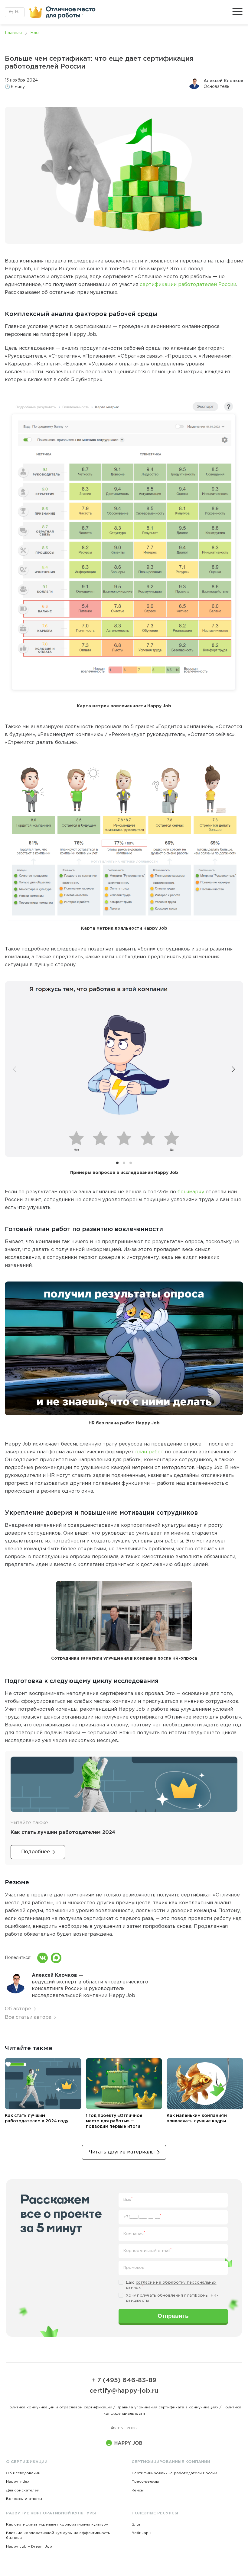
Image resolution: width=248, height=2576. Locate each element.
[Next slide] (233, 1069)
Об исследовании (23, 2473)
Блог (136, 2525)
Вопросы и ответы (24, 2499)
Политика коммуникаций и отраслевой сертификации (59, 2407)
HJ (18, 12)
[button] (117, 1163)
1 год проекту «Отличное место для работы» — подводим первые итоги (114, 2121)
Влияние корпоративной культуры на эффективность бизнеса (58, 2535)
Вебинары (141, 2533)
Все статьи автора (28, 2017)
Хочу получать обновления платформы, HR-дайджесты (172, 2298)
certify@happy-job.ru (124, 2391)
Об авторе (18, 2009)
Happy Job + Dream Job (29, 2547)
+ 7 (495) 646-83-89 (124, 2380)
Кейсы (138, 2490)
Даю (171, 2285)
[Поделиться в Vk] (42, 1958)
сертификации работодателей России (188, 285)
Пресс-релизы (145, 2482)
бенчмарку (191, 1192)
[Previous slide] (15, 1069)
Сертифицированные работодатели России (174, 2473)
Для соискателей (23, 2490)
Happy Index (18, 2482)
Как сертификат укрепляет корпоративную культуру (57, 2525)
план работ (149, 1452)
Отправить (173, 2316)
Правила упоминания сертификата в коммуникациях (167, 2407)
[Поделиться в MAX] (56, 1958)
